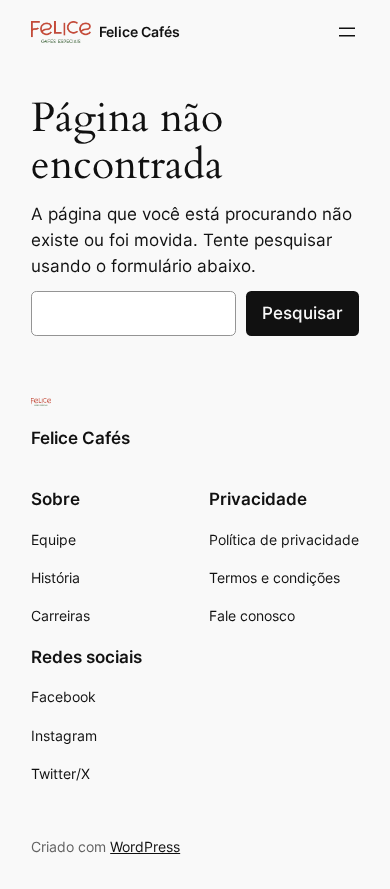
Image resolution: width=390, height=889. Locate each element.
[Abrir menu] (347, 32)
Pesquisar (302, 313)
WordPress (145, 846)
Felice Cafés (139, 31)
